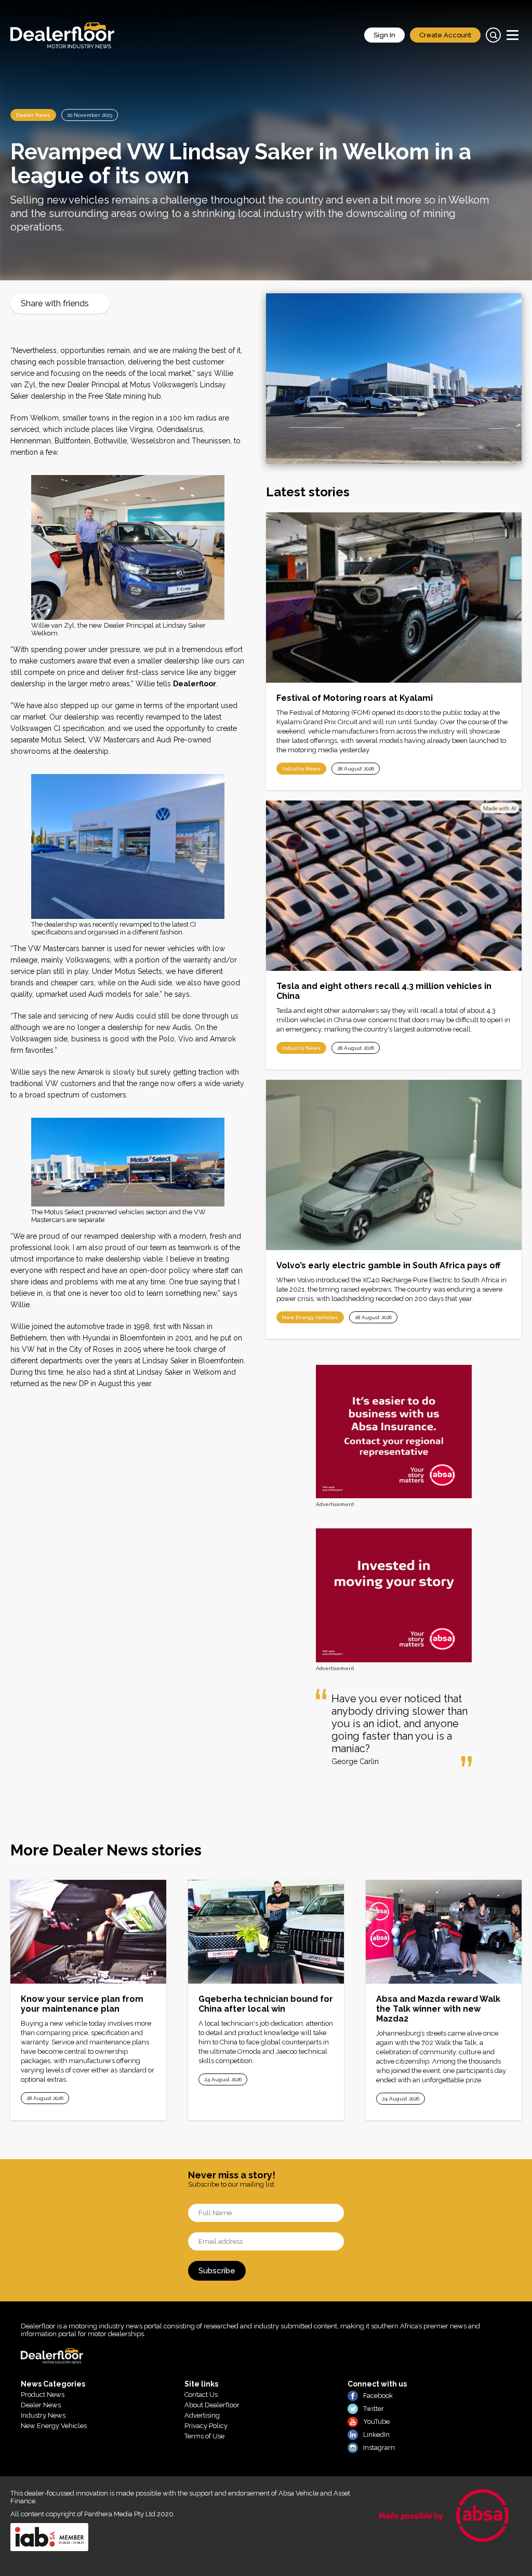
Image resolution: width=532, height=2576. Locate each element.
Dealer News (33, 115)
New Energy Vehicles (310, 1317)
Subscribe (217, 2271)
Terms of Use (204, 2436)
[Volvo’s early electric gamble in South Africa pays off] (394, 1165)
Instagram (379, 2448)
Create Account (445, 35)
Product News (43, 2395)
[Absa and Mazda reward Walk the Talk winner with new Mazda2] (444, 1932)
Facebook (378, 2396)
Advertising (202, 2415)
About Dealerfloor (212, 2405)
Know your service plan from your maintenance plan (82, 2004)
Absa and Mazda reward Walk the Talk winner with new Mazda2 (438, 2009)
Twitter (374, 2409)
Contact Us (201, 2395)
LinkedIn (376, 2435)
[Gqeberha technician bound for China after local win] (266, 1932)
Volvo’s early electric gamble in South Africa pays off (388, 1265)
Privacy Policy (206, 2426)
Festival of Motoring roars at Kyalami (355, 698)
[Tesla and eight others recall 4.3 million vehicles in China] (394, 886)
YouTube (376, 2422)
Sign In (384, 35)
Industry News (301, 769)
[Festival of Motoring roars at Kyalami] (394, 598)
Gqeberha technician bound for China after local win (266, 2004)
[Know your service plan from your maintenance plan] (88, 1932)
